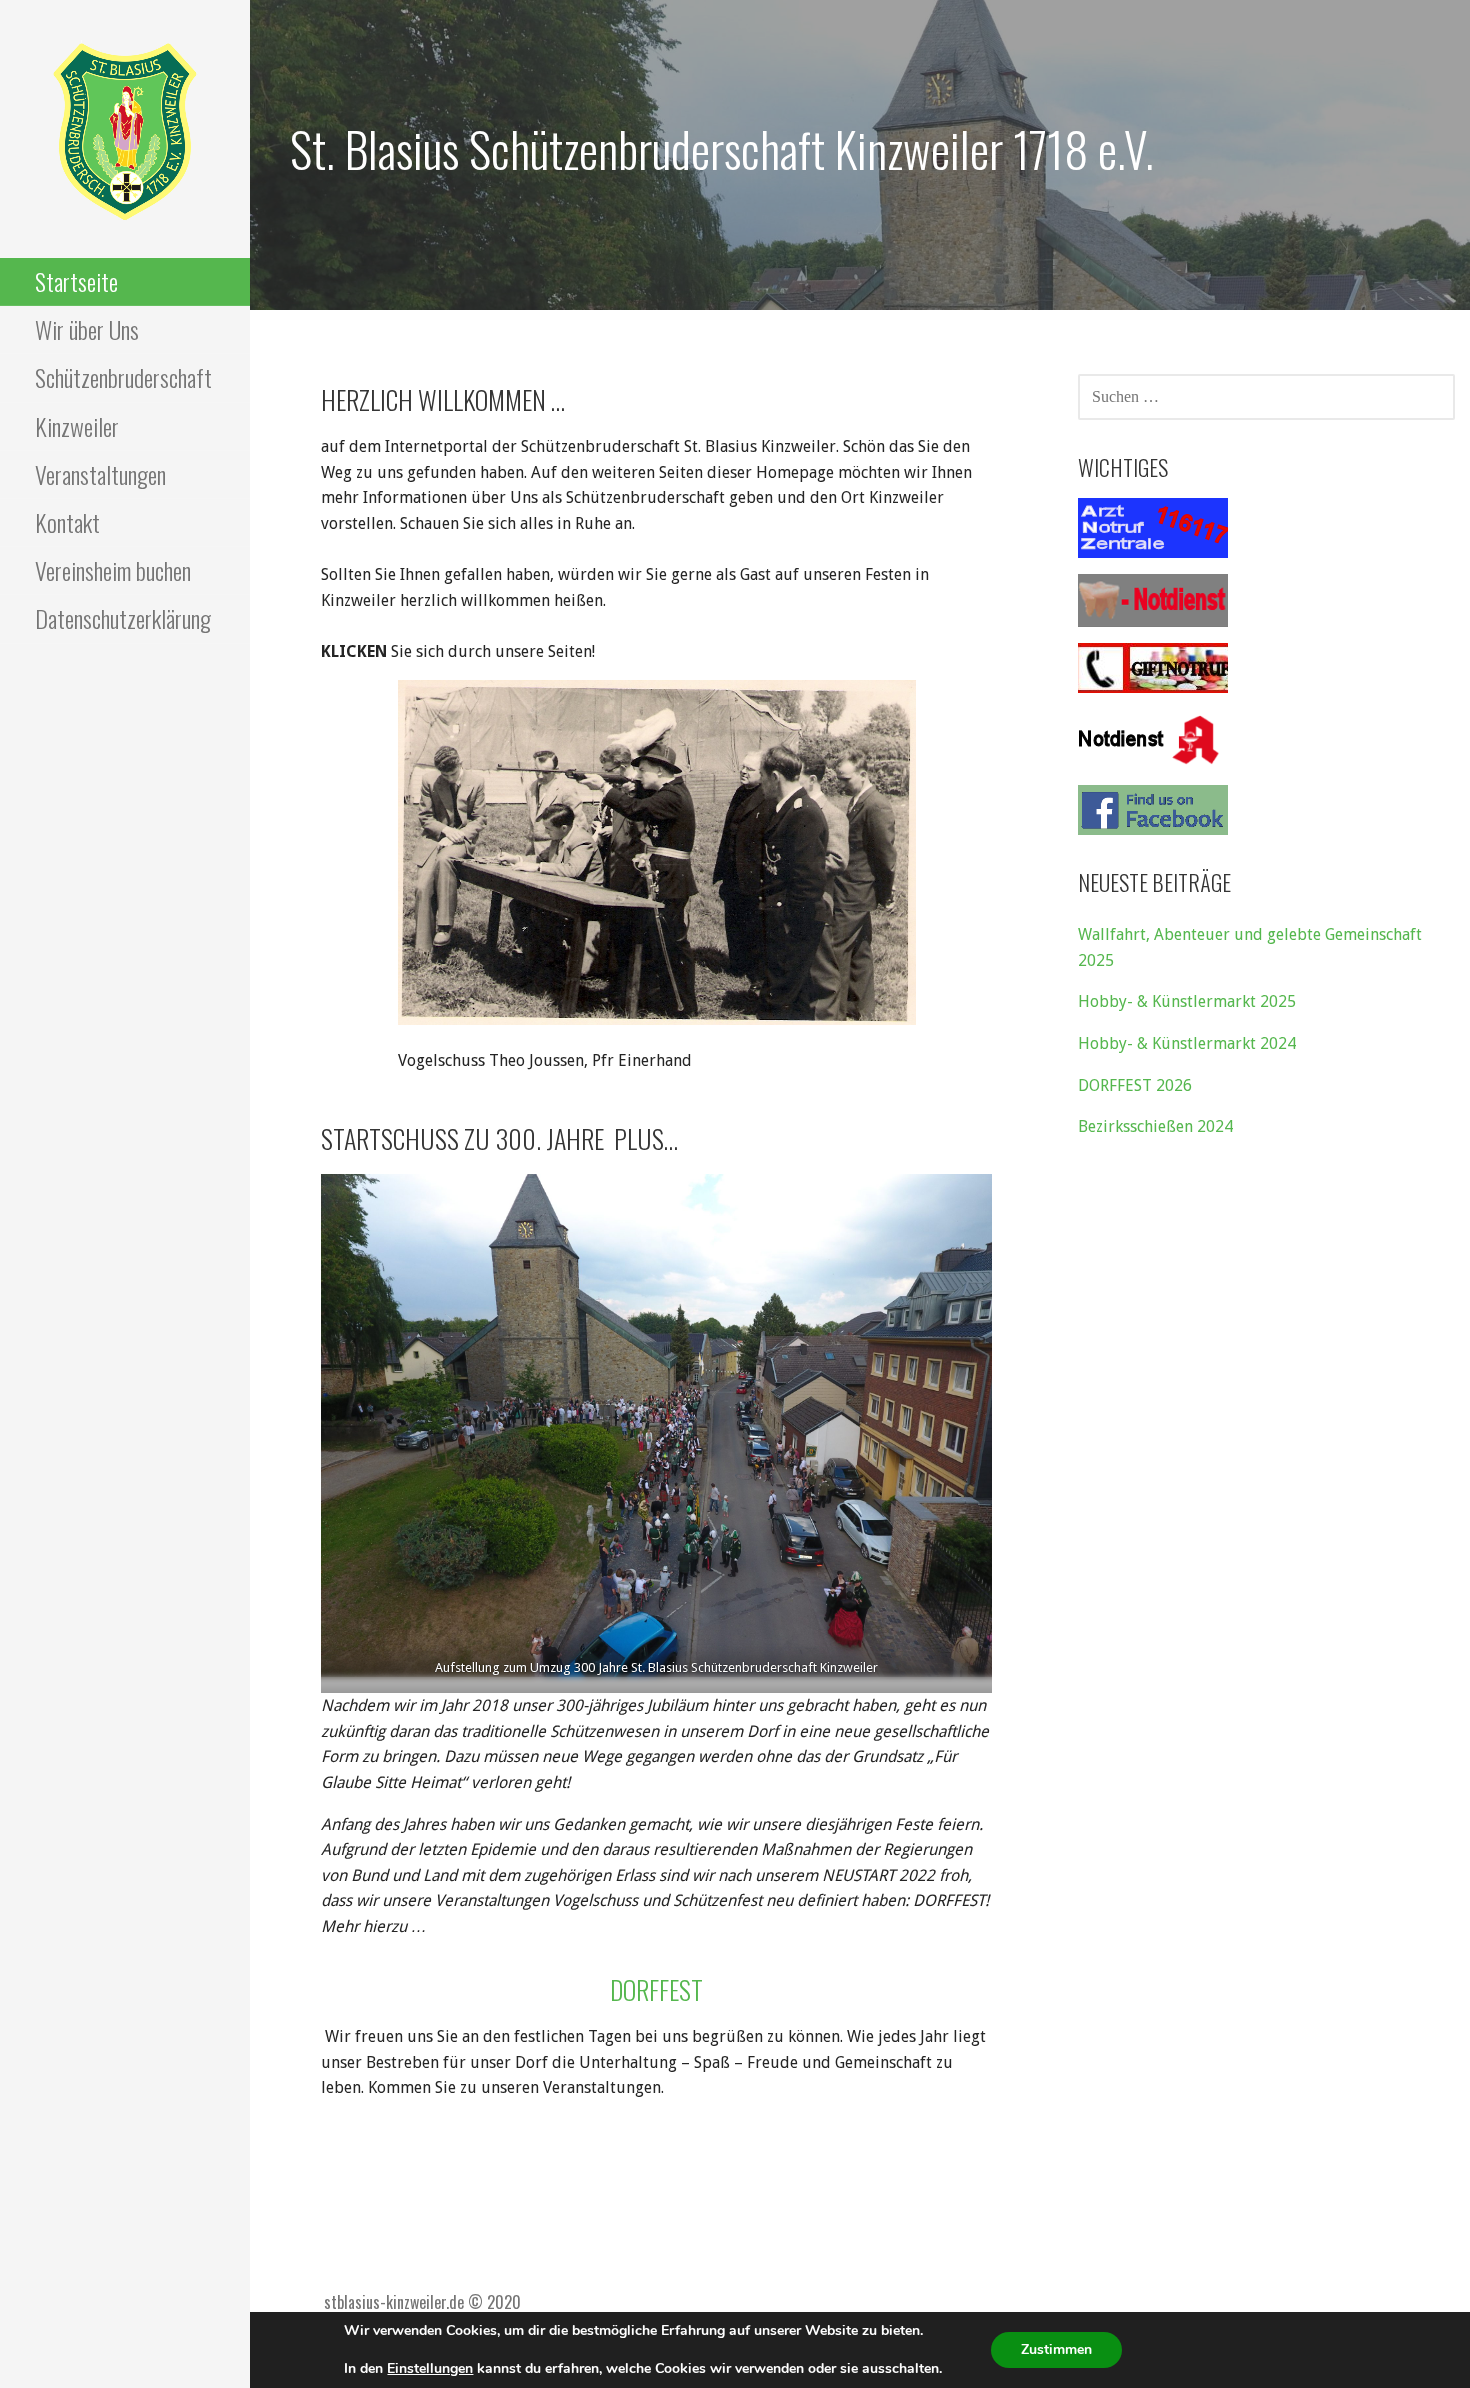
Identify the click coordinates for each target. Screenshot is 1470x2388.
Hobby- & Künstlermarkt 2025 (1187, 1001)
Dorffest (656, 1989)
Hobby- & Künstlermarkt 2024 (1187, 1043)
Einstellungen (430, 2369)
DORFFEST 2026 (1135, 1085)
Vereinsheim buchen (113, 570)
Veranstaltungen (100, 474)
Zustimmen (1056, 2349)
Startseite (76, 281)
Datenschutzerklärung (123, 618)
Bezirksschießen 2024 (1155, 1126)
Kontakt (67, 522)
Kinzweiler (77, 426)
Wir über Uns (87, 329)
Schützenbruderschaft (123, 377)
